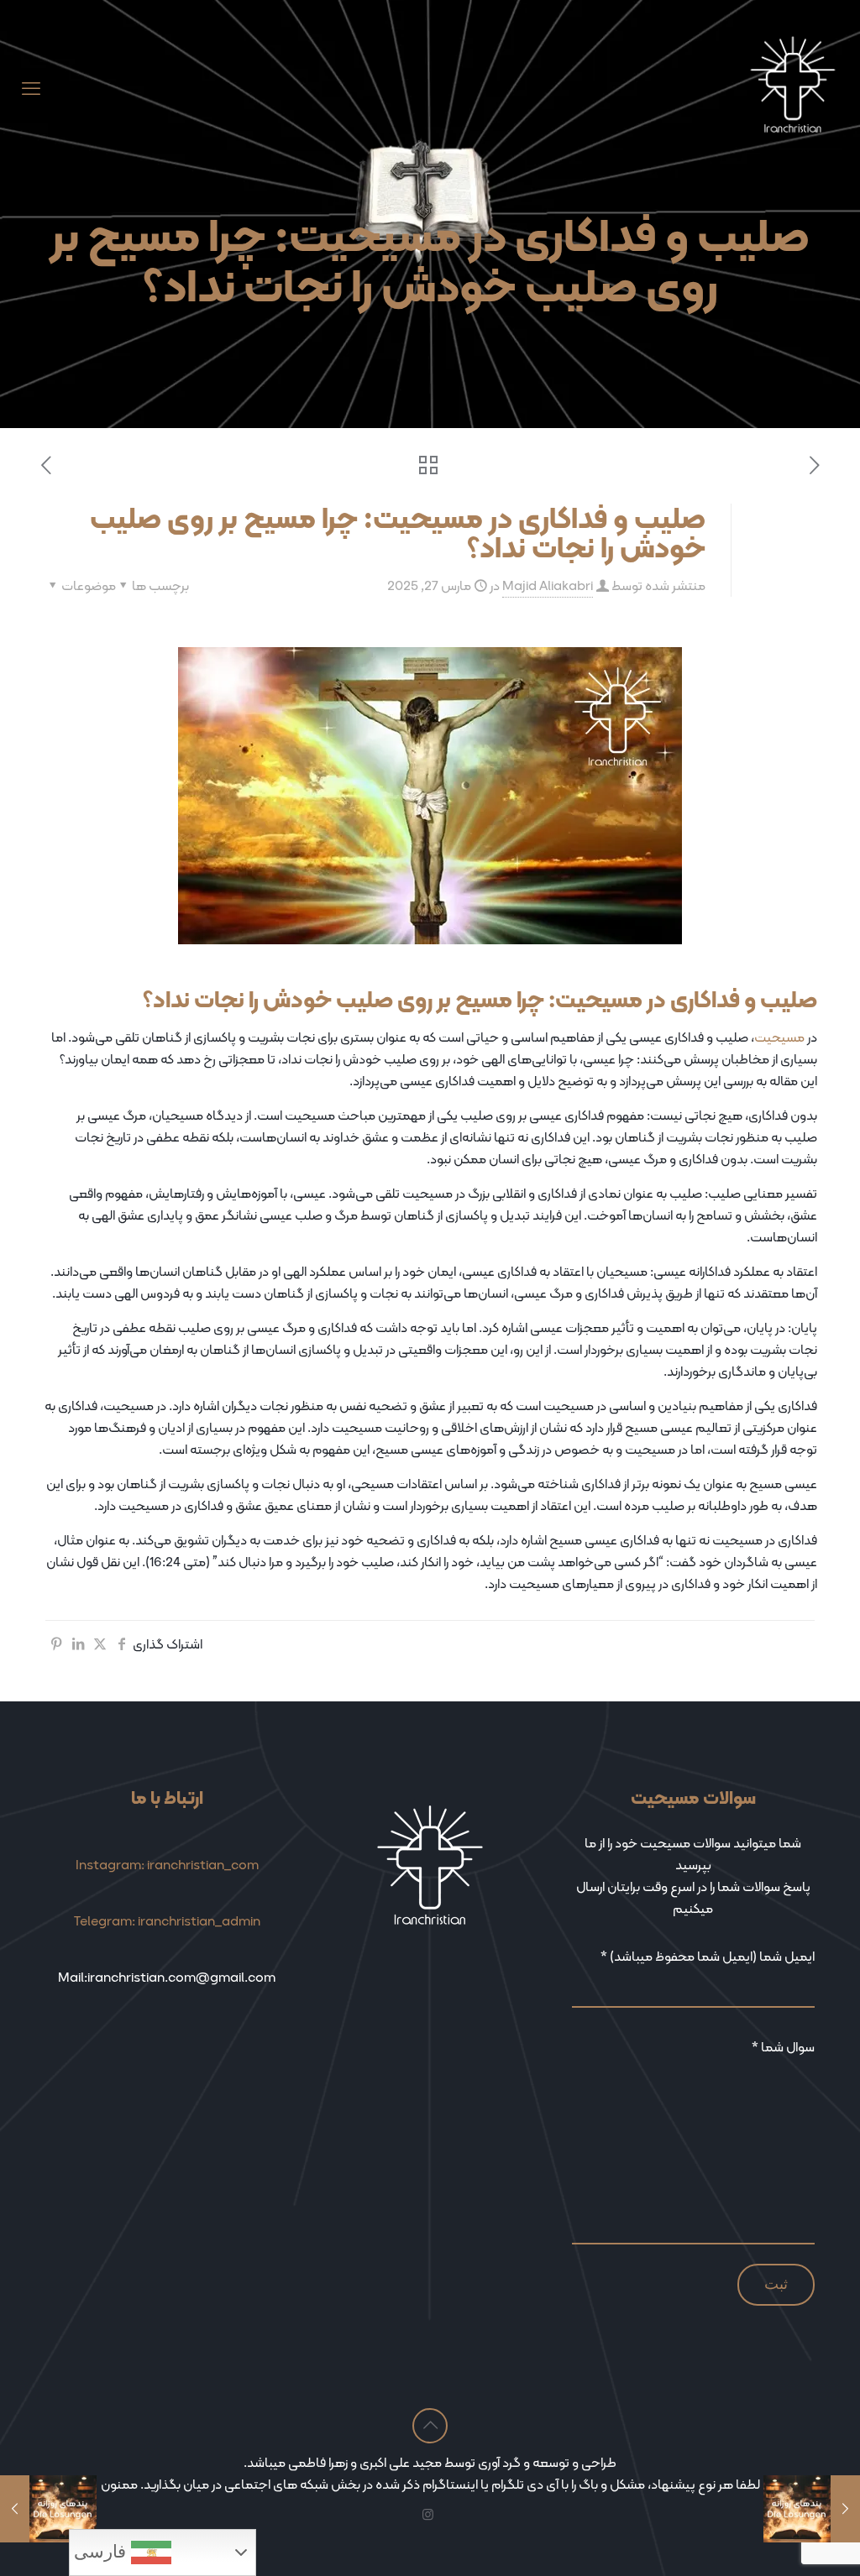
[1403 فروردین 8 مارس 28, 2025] (15, 2509)
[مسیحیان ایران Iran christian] (793, 89)
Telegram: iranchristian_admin (167, 1921)
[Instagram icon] (428, 2515)
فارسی (102, 2552)
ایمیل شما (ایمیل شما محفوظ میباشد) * (708, 1957)
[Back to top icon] (430, 2426)
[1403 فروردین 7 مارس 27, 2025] (845, 2509)
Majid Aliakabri (548, 585)
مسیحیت (779, 1037)
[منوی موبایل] (31, 89)
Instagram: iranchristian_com (167, 1865)
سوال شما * (783, 2047)
